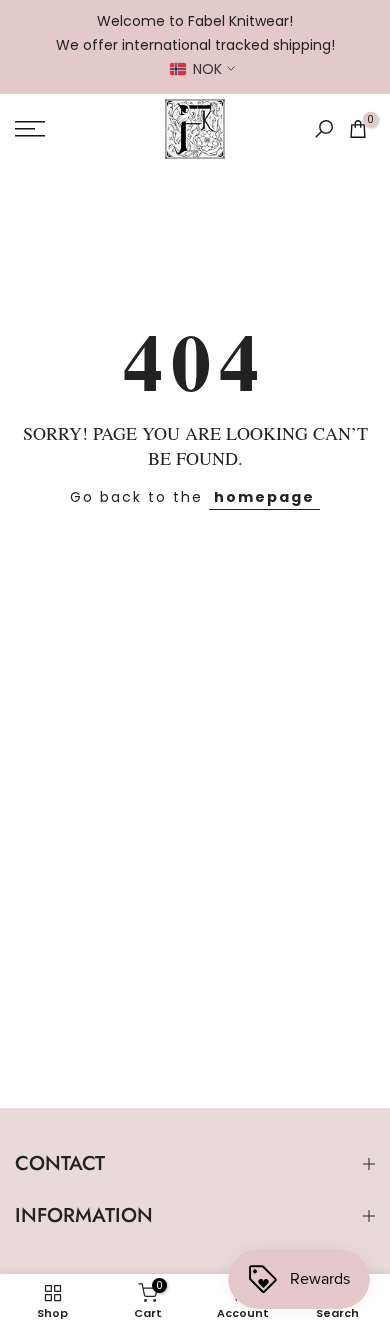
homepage (264, 497)
